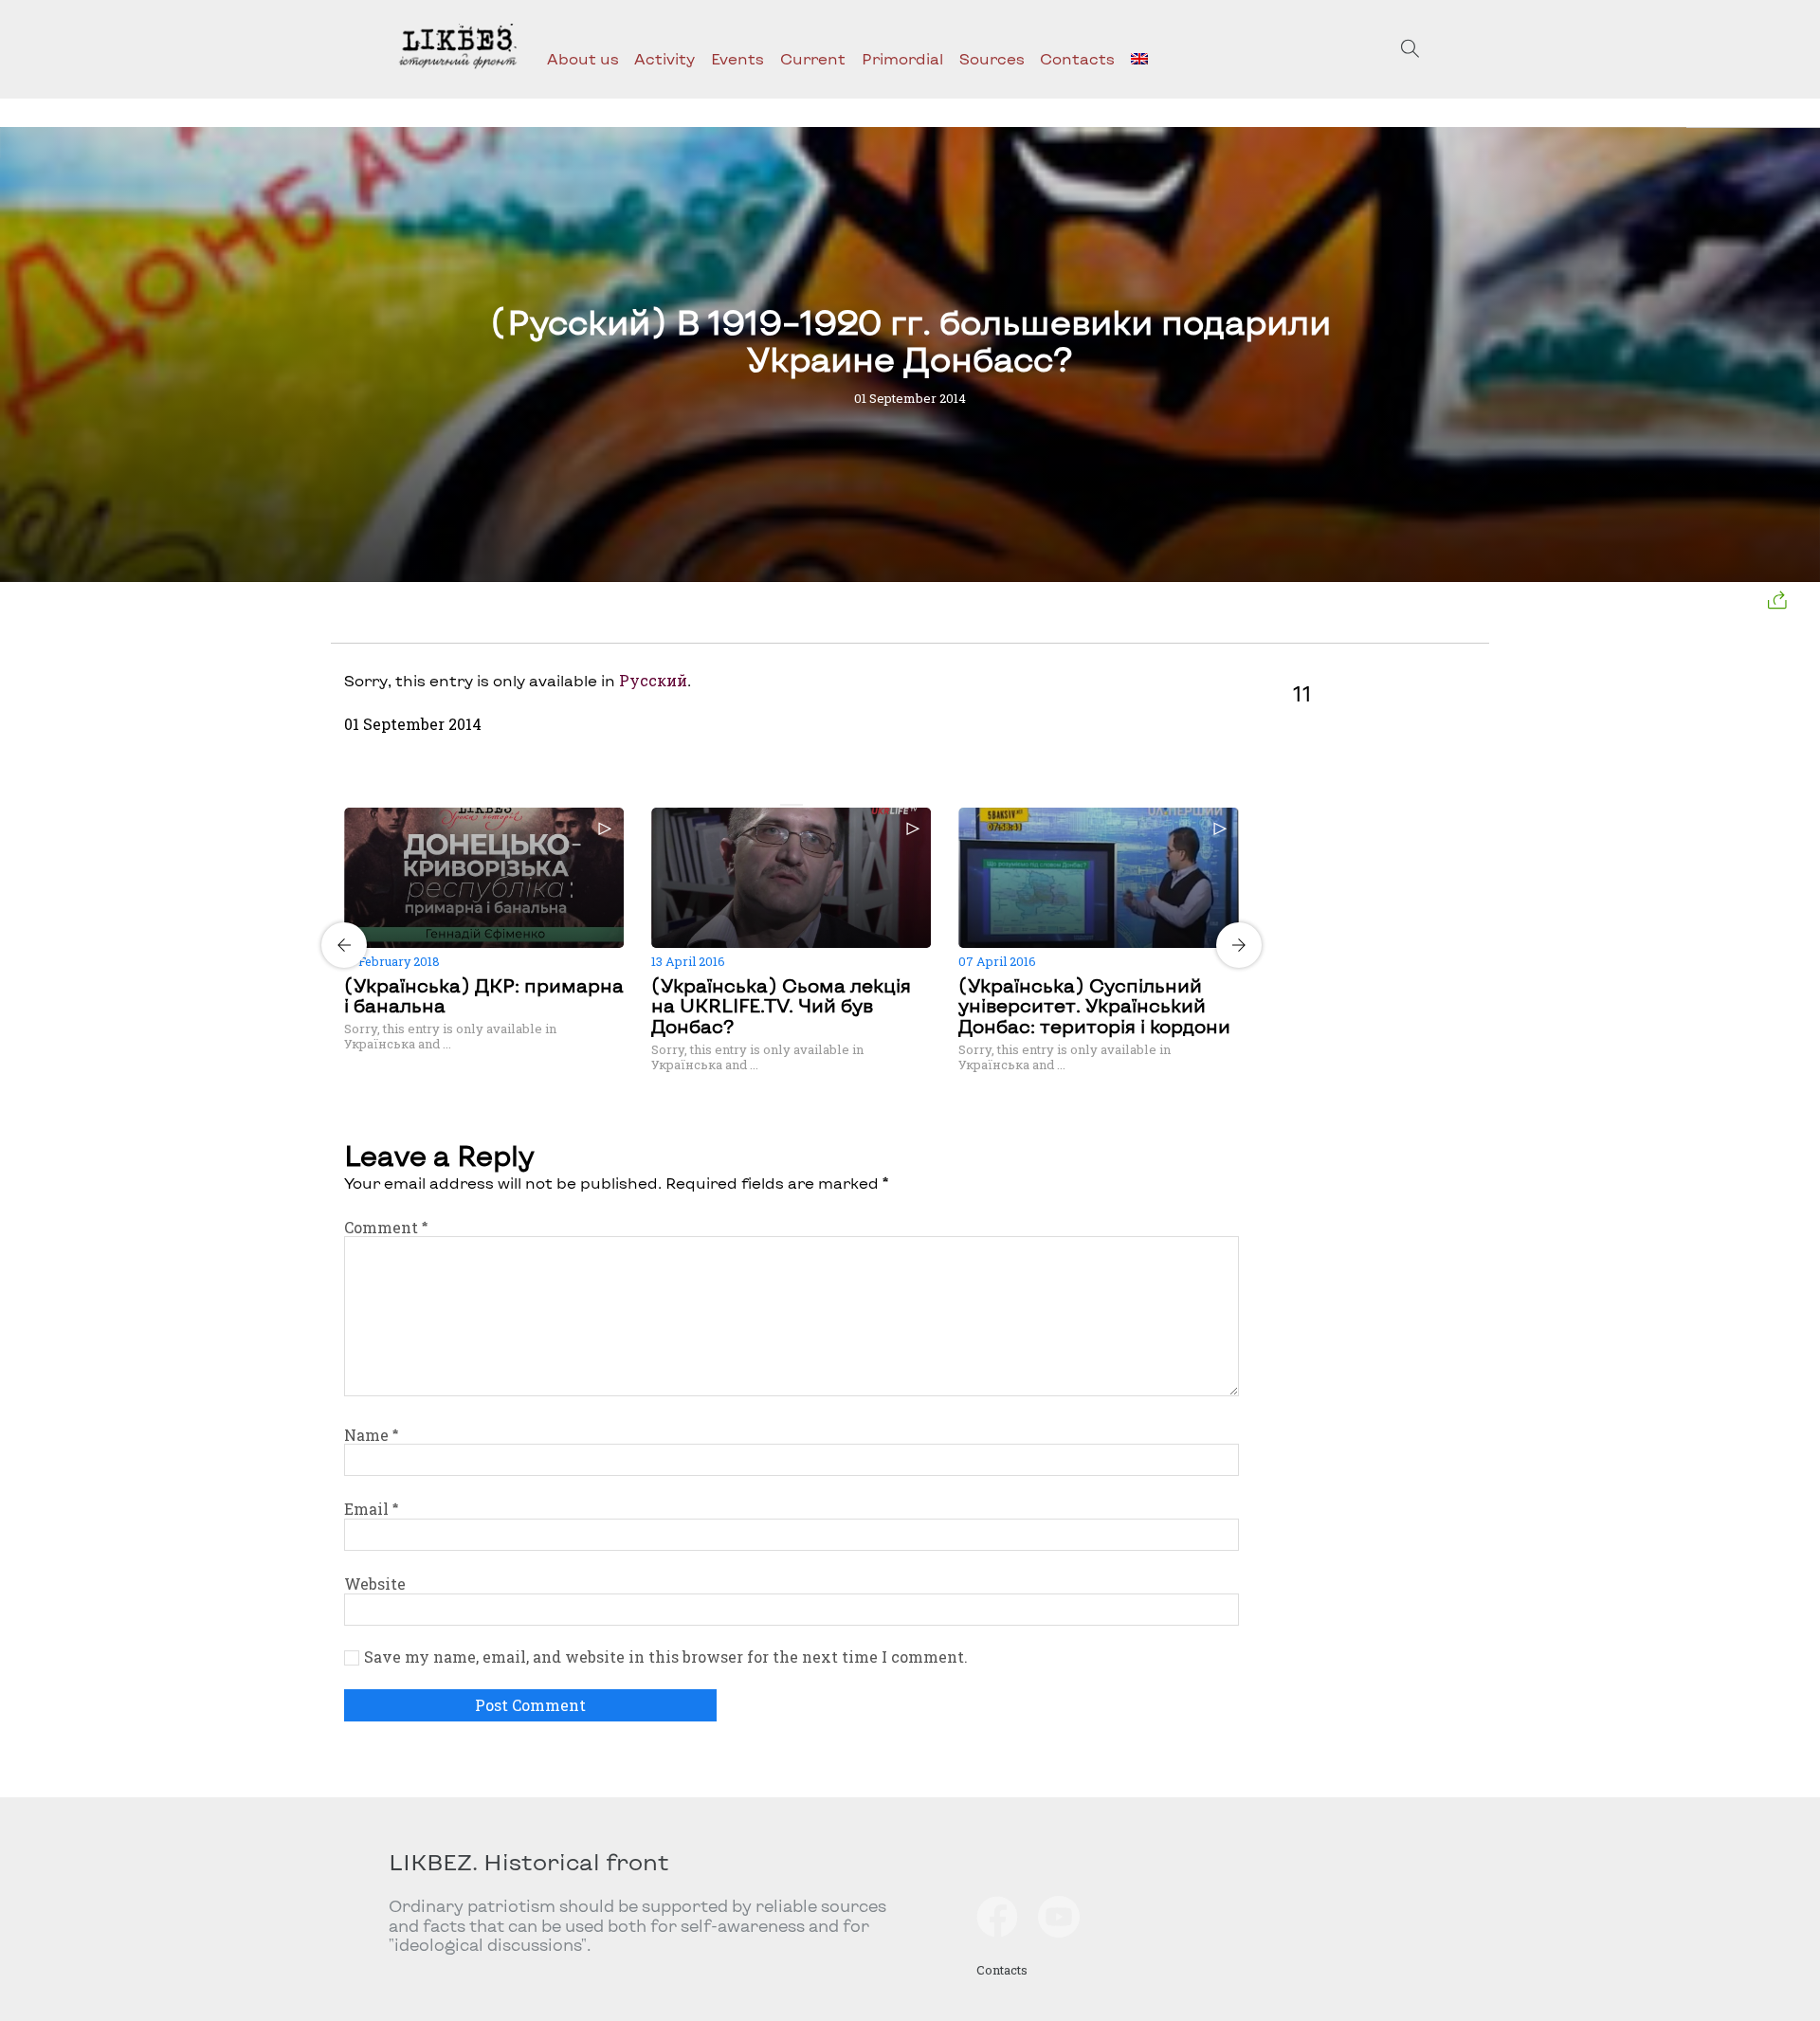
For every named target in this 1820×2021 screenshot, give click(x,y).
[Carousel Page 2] (797, 805)
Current (813, 58)
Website (375, 1584)
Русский (653, 680)
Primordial (902, 58)
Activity (664, 58)
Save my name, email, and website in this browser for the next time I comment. (666, 1657)
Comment (386, 1227)
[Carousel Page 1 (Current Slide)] (786, 805)
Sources (992, 58)
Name (371, 1435)
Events (737, 58)
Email (371, 1509)
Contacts (1077, 58)
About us (583, 58)
